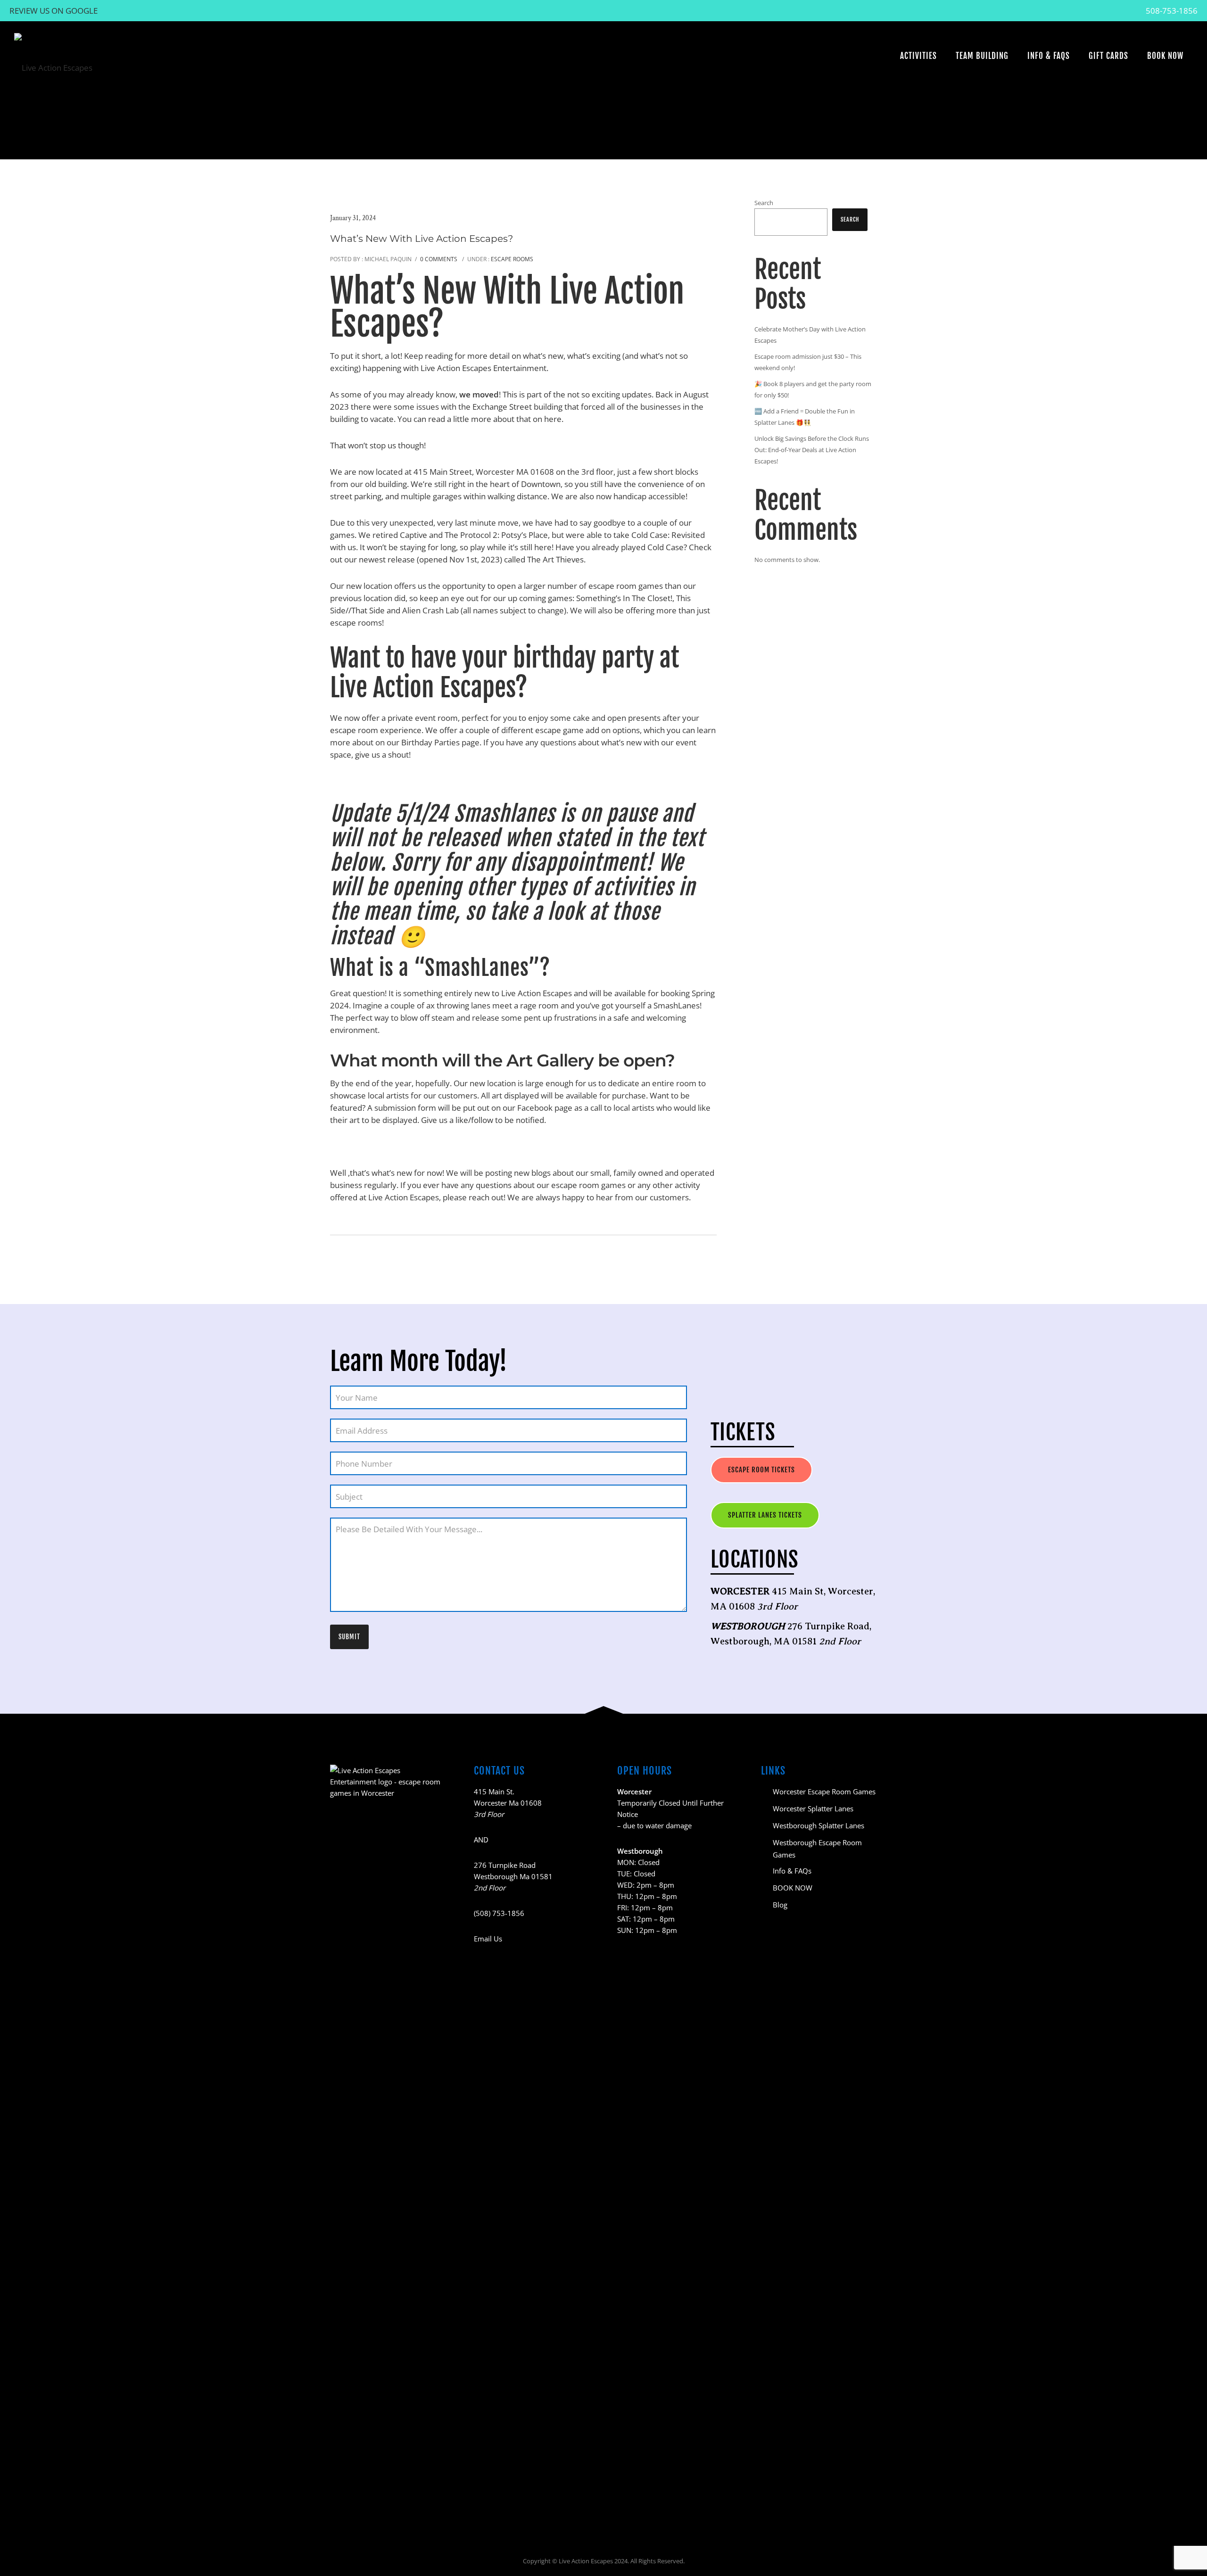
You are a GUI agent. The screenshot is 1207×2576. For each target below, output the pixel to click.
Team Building (982, 56)
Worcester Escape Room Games (824, 1792)
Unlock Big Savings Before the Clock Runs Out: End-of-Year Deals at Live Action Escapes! (812, 450)
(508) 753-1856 (499, 1913)
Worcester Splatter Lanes (813, 1808)
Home (832, 136)
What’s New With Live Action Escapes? (422, 239)
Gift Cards (1108, 56)
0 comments (439, 259)
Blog (780, 1905)
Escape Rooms (511, 259)
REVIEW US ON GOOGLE (54, 11)
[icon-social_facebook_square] (337, 2497)
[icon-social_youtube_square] (378, 2497)
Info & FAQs (1049, 56)
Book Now (1165, 56)
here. (554, 419)
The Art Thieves (555, 559)
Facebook (535, 1108)
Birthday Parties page (440, 742)
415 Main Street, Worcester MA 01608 (484, 472)
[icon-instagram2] (358, 2497)
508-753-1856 (1172, 11)
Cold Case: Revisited (668, 535)
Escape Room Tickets (761, 1470)
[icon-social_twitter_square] (397, 2497)
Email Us (488, 1939)
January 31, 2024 (353, 218)
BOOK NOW (793, 1888)
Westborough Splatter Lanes (818, 1825)
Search (764, 203)
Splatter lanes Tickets (765, 1515)
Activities (918, 56)
